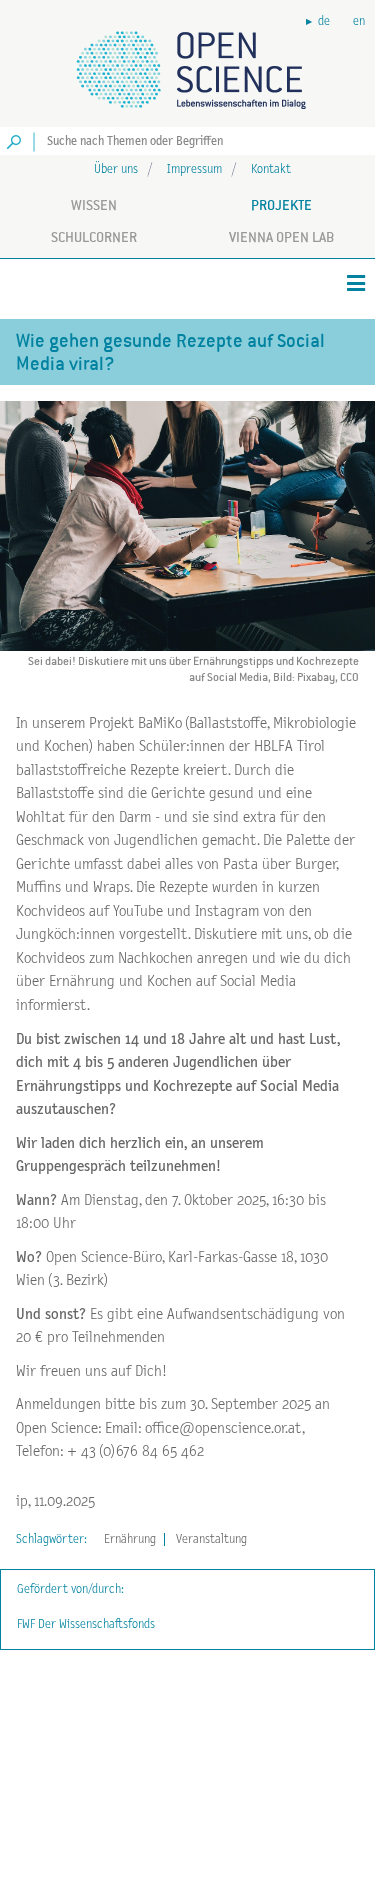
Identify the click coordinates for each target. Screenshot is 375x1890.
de (324, 21)
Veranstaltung (211, 1539)
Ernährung (130, 1539)
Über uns (116, 169)
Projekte (281, 205)
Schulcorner (94, 237)
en (359, 21)
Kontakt (271, 169)
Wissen (94, 205)
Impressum (194, 169)
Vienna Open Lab (281, 237)
